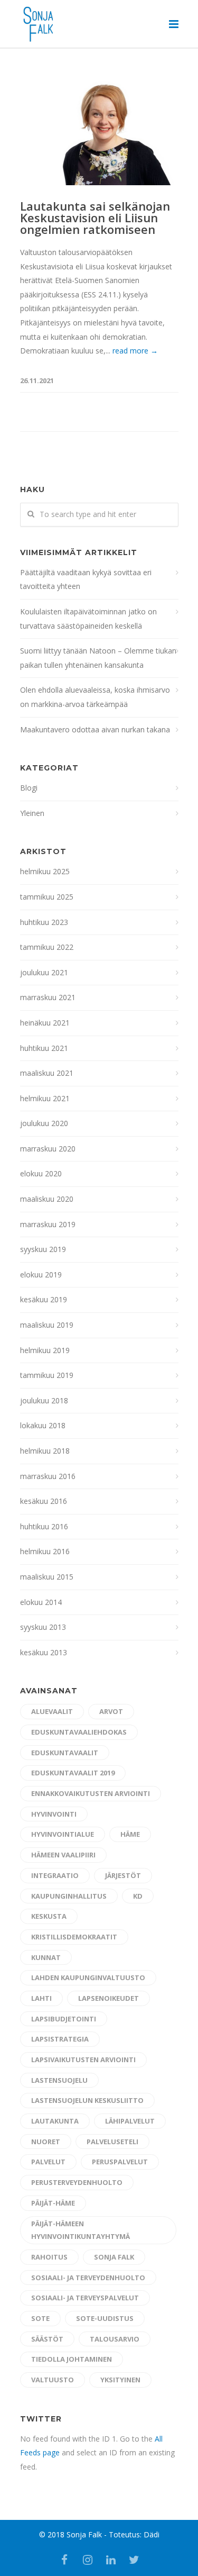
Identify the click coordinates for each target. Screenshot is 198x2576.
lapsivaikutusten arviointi (83, 2060)
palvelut (48, 2162)
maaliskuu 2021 (47, 1073)
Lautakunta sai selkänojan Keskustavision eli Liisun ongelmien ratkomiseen (95, 217)
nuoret (46, 2142)
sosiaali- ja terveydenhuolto (88, 2278)
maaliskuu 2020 (47, 1199)
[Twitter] (134, 2560)
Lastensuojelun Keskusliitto (87, 2100)
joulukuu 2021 (44, 972)
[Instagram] (88, 2560)
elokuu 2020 (41, 1173)
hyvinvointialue (63, 1834)
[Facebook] (64, 2560)
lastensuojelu (59, 2080)
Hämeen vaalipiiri (63, 1855)
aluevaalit (52, 1711)
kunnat (46, 1957)
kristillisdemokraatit (74, 1937)
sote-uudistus (105, 2318)
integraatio (55, 1875)
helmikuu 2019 (45, 1350)
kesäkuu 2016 (44, 1501)
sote (40, 2318)
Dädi (152, 2534)
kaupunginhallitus (69, 1896)
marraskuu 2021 (48, 997)
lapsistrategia (60, 2039)
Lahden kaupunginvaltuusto (88, 1978)
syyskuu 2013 (43, 1627)
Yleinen (32, 813)
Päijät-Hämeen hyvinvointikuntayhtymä (81, 2230)
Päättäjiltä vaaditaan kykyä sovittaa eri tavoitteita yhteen (86, 579)
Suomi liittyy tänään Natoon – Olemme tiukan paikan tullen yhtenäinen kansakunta (98, 658)
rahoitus (49, 2257)
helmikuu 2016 (45, 1551)
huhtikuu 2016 (44, 1526)
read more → (135, 351)
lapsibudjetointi (64, 2019)
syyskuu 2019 (43, 1249)
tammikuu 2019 (47, 1375)
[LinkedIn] (111, 2560)
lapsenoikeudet (109, 1998)
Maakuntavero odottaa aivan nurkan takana (95, 729)
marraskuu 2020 (48, 1149)
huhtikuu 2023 (44, 922)
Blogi (29, 788)
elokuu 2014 (41, 1602)
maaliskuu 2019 (47, 1325)
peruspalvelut (120, 2162)
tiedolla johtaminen (72, 2359)
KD (138, 1896)
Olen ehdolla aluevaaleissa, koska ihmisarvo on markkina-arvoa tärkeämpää (95, 697)
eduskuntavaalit (65, 1753)
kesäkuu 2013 (44, 1652)
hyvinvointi (54, 1814)
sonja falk (114, 2257)
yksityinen (120, 2380)
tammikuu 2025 (47, 897)
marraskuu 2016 (48, 1476)
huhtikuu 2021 (44, 1048)
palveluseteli (112, 2142)
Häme (130, 1834)
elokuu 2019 (41, 1275)
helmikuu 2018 (45, 1451)
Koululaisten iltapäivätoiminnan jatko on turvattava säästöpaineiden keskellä (88, 619)
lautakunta (55, 2121)
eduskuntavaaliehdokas (79, 1732)
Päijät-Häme (53, 2203)
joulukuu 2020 (44, 1123)
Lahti (41, 1998)
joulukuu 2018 (44, 1400)
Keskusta (49, 1916)
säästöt (47, 2339)
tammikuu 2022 (47, 947)
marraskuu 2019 (48, 1224)
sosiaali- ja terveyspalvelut (85, 2298)
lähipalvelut (130, 2121)
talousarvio (115, 2339)
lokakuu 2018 (43, 1425)
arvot (111, 1711)
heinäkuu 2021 (45, 1023)
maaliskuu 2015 (47, 1577)
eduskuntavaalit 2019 (73, 1773)
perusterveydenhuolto (77, 2182)
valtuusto (53, 2380)
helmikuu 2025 (45, 871)
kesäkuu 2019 (44, 1299)
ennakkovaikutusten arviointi (91, 1793)
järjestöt (123, 1875)
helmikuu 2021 (45, 1098)
